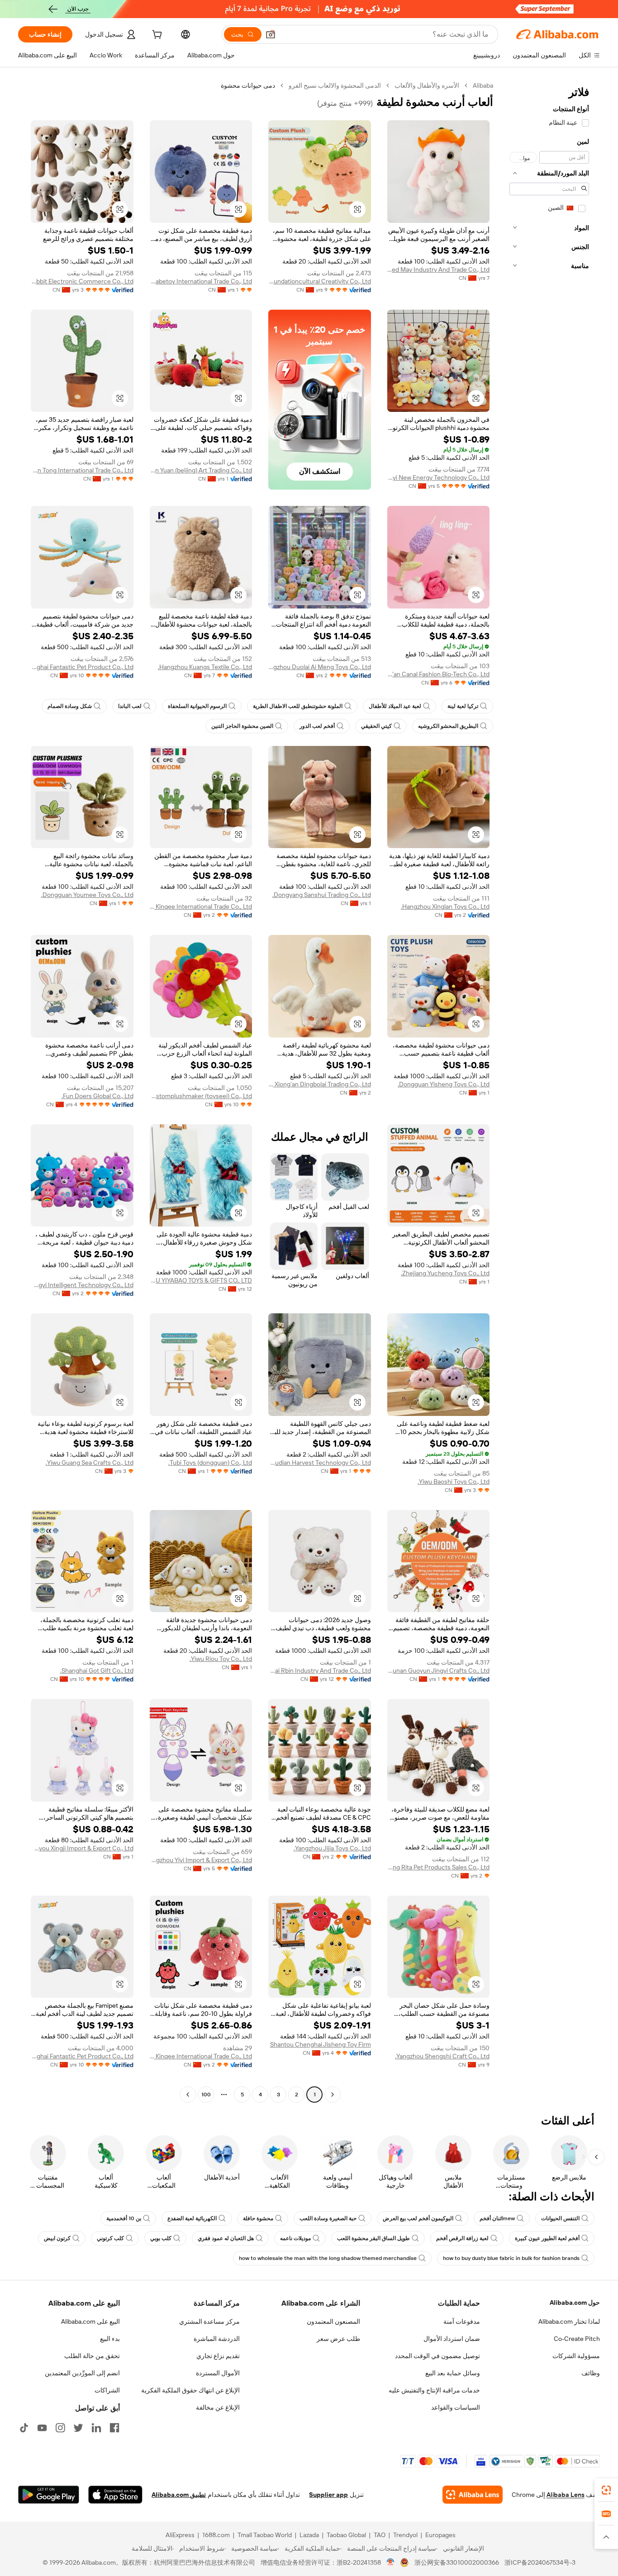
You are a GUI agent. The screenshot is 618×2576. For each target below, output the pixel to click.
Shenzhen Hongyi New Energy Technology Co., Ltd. (439, 477)
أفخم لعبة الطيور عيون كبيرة (547, 2238)
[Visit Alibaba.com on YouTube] (42, 2428)
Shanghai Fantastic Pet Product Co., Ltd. (82, 667)
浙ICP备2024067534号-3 (540, 2562)
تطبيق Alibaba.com (179, 2495)
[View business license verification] (391, 2562)
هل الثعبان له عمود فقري (226, 2238)
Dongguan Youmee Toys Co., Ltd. (87, 895)
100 (206, 2095)
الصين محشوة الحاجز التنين (242, 726)
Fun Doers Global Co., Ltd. (97, 1096)
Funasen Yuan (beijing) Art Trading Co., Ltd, (201, 470)
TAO (380, 2535)
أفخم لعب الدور (317, 726)
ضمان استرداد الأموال (452, 2339)
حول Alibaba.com (575, 2302)
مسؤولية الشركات (576, 2356)
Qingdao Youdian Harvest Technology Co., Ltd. (320, 1463)
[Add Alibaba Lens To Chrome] (473, 2495)
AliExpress (180, 2535)
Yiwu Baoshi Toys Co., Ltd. (454, 1481)
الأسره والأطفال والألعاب (427, 85)
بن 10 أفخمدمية (124, 2218)
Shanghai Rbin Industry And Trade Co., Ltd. (320, 1670)
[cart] (156, 36)
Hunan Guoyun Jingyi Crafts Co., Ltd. (439, 1670)
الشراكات (107, 2390)
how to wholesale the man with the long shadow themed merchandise (328, 2258)
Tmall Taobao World (265, 2535)
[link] (606, 2490)
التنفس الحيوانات (560, 2218)
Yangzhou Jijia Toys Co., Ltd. (332, 1848)
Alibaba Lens (566, 2495)
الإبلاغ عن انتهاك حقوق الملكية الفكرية (190, 2390)
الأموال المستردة (218, 2373)
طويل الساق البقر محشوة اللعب (373, 2238)
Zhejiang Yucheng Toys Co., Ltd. (445, 1273)
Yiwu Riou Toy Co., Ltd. (221, 1659)
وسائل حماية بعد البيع (453, 2373)
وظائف (591, 2373)
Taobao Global (346, 2535)
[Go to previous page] (333, 2095)
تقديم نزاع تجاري (218, 2356)
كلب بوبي (161, 2238)
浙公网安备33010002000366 (457, 2562)
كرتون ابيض (57, 2238)
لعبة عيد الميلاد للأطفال (395, 706)
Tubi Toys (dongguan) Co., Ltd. (210, 1463)
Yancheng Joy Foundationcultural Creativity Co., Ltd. (320, 281)
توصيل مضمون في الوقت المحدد (437, 2356)
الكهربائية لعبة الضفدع (192, 2218)
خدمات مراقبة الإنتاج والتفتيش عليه (434, 2390)
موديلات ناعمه (295, 2238)
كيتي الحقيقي (376, 726)
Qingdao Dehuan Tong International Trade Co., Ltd (82, 470)
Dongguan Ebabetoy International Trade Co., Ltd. (201, 281)
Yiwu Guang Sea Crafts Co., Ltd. (90, 1463)
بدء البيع (110, 2339)
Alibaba (483, 85)
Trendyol (405, 2535)
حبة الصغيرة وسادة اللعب (328, 2218)
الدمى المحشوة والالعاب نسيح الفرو (335, 85)
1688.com (216, 2535)
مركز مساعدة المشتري (209, 2321)
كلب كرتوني (110, 2238)
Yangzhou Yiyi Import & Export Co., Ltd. (201, 1860)
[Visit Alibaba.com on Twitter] (78, 2428)
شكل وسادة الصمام (70, 706)
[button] (271, 34)
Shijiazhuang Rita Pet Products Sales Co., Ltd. (439, 1867)
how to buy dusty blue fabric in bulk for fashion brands (511, 2258)
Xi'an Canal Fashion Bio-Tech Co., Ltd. (439, 674)
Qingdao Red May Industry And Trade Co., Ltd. (439, 269)
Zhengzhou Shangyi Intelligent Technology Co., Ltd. (82, 1285)
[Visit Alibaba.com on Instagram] (60, 2428)
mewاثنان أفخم (497, 2218)
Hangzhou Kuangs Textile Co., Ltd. (205, 667)
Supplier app (328, 2495)
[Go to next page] (188, 2095)
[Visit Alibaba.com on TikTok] (24, 2428)
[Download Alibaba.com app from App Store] (115, 2495)
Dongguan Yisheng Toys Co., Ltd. (444, 1084)
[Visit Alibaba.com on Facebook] (114, 2428)
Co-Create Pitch (577, 2339)
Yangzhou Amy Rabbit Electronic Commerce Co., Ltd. (82, 281)
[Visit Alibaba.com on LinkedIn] (96, 2428)
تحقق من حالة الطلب (92, 2356)
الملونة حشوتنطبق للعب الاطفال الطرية (298, 706)
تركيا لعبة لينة (463, 706)
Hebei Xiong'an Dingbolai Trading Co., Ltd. (320, 1084)
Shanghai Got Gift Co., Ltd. (97, 1670)
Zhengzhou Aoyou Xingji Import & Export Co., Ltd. (82, 1848)
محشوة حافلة (258, 2218)
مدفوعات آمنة (462, 2321)
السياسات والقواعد (456, 2407)
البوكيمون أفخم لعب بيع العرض (418, 2218)
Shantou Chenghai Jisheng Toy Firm (321, 2044)
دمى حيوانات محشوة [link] (248, 85)
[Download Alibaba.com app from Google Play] (49, 2495)
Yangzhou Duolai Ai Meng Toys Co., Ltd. (320, 667)
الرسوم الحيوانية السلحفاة (197, 706)
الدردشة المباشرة (217, 2339)
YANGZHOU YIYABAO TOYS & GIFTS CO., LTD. (201, 1280)
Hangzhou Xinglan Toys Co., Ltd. (445, 906)
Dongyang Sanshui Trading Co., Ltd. (322, 895)
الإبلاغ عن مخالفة (218, 2407)
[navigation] (549, 1091)
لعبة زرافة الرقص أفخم (462, 2238)
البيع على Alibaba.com (90, 2321)
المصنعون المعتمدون (333, 2321)
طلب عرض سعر (338, 2339)
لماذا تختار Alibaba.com (569, 2321)
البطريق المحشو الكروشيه (448, 726)
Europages (440, 2535)
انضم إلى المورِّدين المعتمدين (82, 2373)
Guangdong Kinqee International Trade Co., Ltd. (201, 906)
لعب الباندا (130, 706)
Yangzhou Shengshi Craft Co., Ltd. (442, 2056)
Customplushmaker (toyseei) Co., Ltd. (201, 1096)
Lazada (309, 2535)
